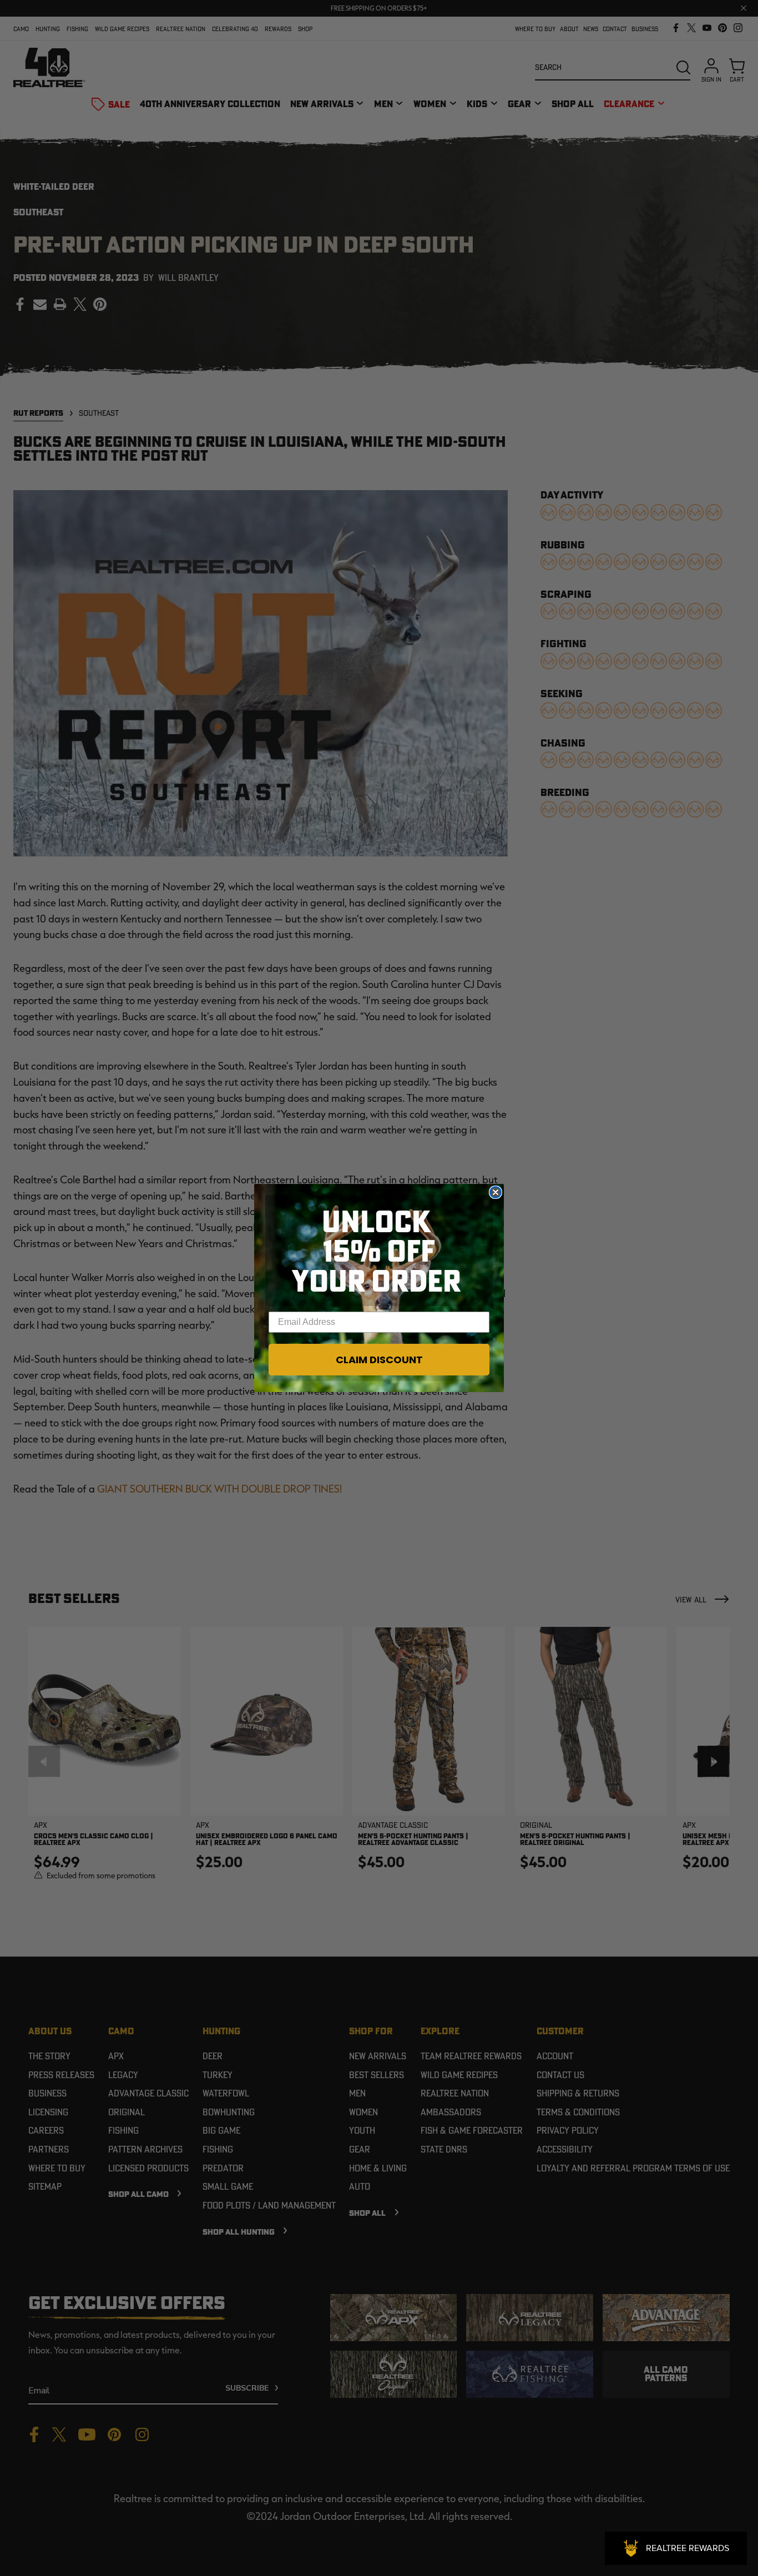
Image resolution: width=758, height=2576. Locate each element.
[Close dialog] (496, 1192)
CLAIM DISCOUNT (379, 1360)
